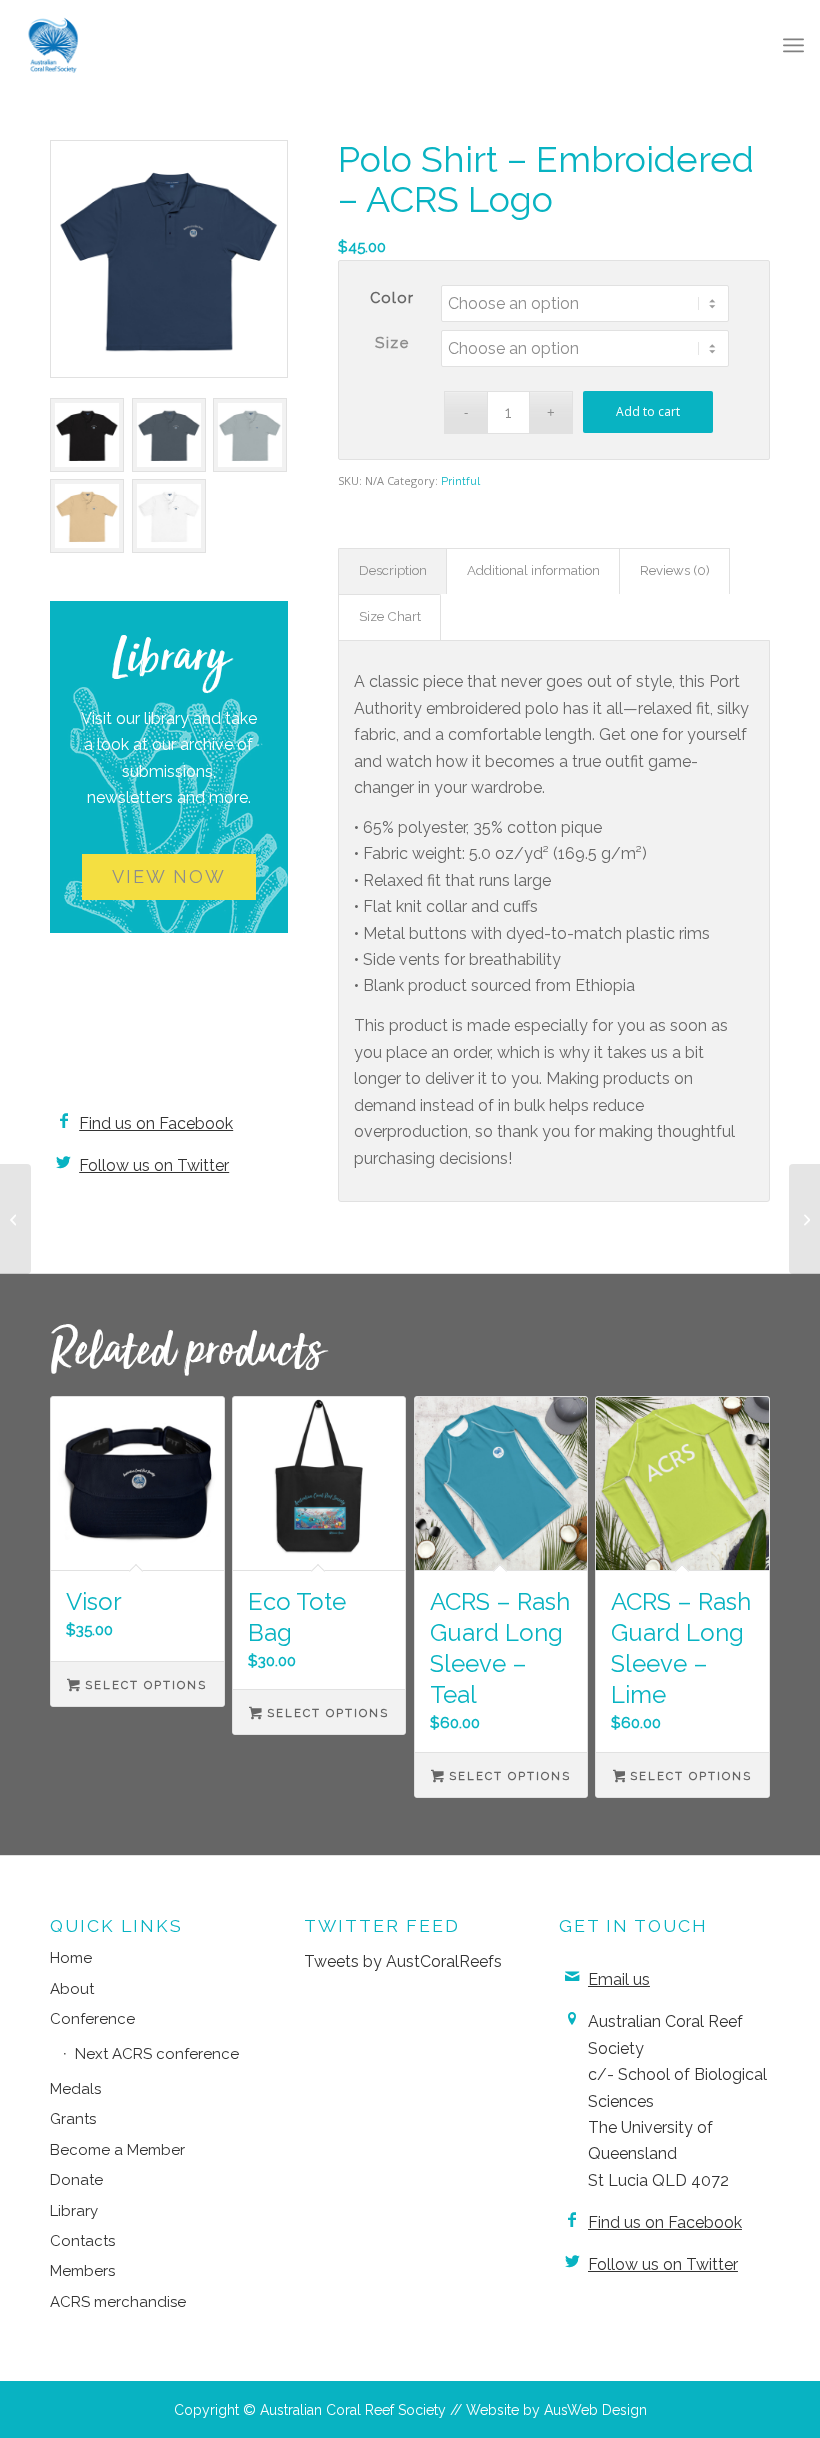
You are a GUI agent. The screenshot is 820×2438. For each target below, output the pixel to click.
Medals (75, 2089)
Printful (460, 481)
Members (82, 2271)
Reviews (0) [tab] (675, 570)
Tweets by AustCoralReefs (403, 1961)
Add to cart (648, 411)
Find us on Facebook (156, 1123)
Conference (92, 2019)
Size (392, 342)
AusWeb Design (595, 2410)
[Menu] (793, 45)
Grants (73, 2119)
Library (74, 2211)
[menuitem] (793, 45)
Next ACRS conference (157, 2054)
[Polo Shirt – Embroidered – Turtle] (15, 1219)
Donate (76, 2180)
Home (71, 1958)
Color (392, 297)
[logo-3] (53, 45)
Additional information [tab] (533, 570)
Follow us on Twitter (154, 1165)
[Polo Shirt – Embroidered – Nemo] (804, 1219)
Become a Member (117, 2150)
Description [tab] (393, 570)
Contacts (82, 2241)
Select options (143, 1685)
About (72, 1989)
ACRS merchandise (118, 2302)
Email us (619, 1979)
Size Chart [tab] (390, 616)
